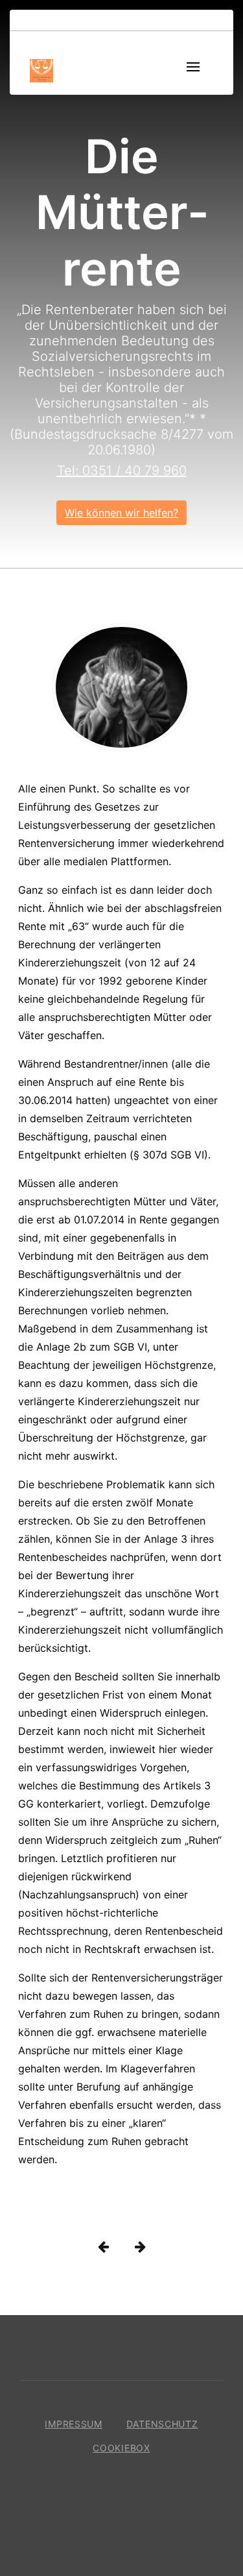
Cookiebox (121, 2448)
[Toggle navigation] (193, 68)
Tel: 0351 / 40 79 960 (122, 471)
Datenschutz (162, 2424)
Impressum (73, 2424)
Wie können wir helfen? (121, 513)
